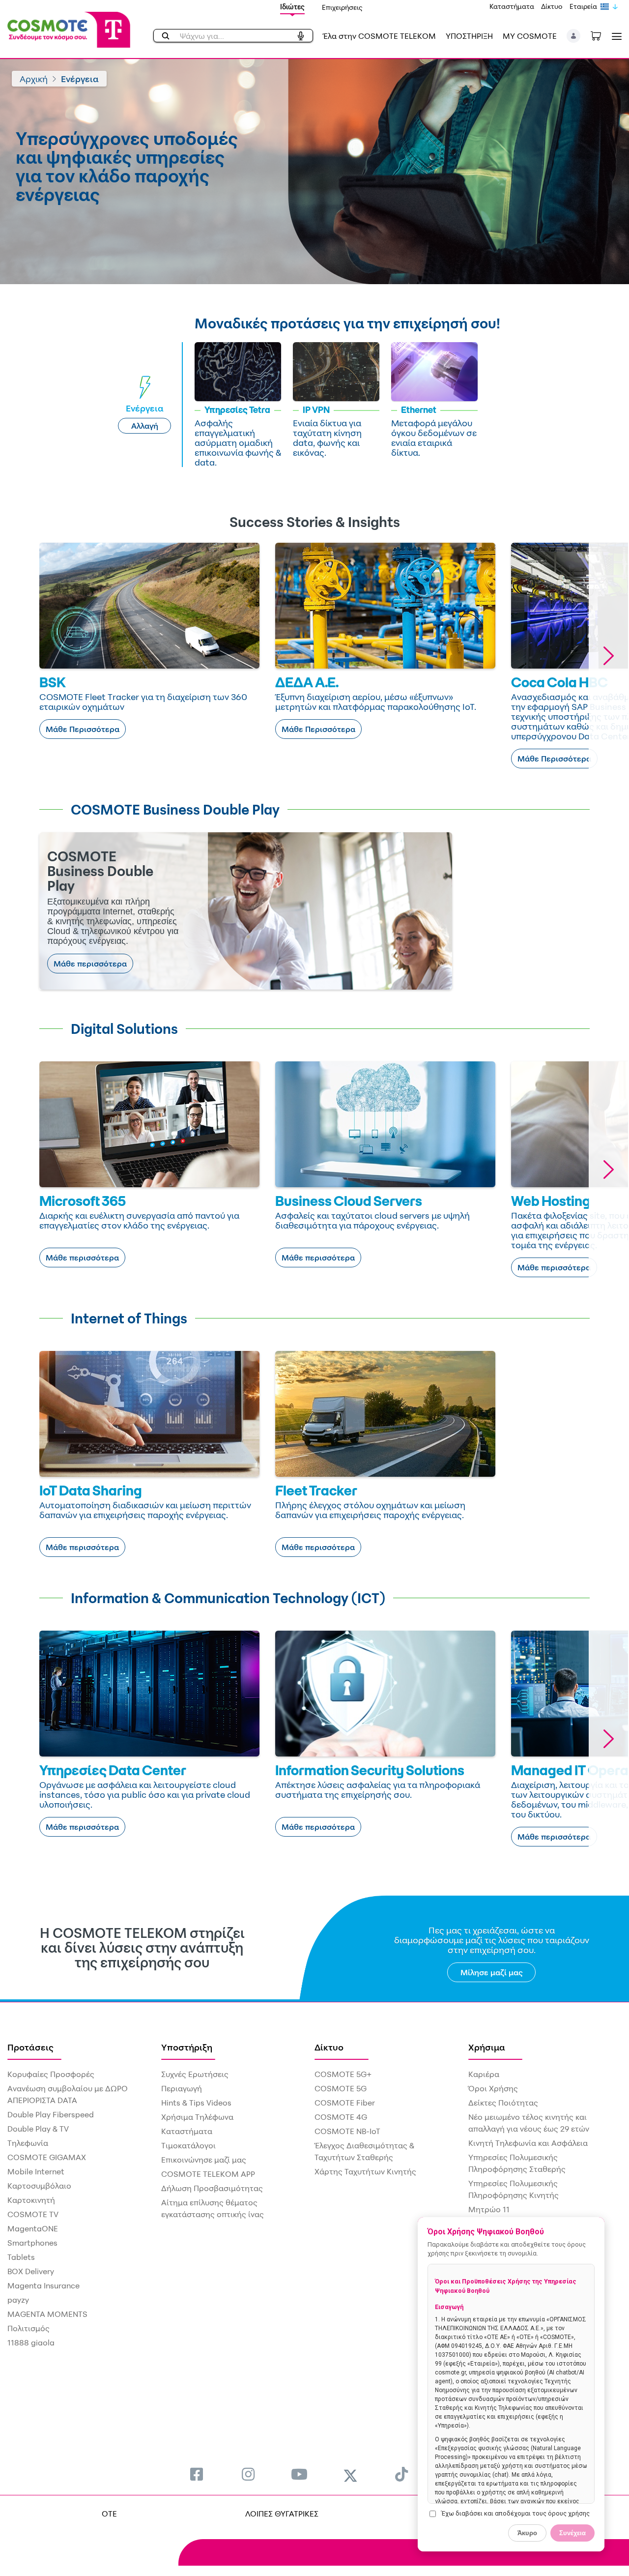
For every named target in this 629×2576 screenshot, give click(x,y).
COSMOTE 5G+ (343, 2074)
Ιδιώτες (292, 7)
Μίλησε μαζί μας (492, 1972)
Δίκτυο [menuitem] (329, 2047)
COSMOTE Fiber (345, 2103)
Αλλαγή (145, 426)
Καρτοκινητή (31, 2200)
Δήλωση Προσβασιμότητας (212, 2188)
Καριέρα (484, 2074)
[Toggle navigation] (615, 36)
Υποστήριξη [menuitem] (187, 2047)
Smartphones (32, 2243)
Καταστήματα (512, 6)
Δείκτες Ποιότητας (503, 2103)
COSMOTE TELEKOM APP (208, 2174)
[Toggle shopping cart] (601, 35)
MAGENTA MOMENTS (47, 2314)
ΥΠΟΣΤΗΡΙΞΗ (469, 36)
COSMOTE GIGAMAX (47, 2157)
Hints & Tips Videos (196, 2103)
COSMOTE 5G (341, 2088)
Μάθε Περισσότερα (83, 729)
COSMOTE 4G (341, 2117)
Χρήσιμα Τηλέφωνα (197, 2117)
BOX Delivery (31, 2271)
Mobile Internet (36, 2171)
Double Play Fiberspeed (51, 2114)
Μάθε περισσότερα (90, 964)
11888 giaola (31, 2342)
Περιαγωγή (182, 2088)
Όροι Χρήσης (493, 2088)
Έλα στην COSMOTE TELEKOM (379, 36)
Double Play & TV (38, 2129)
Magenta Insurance (43, 2285)
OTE (109, 2514)
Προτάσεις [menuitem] (30, 2047)
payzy (18, 2300)
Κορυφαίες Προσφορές (51, 2074)
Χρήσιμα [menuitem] (487, 2047)
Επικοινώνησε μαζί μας (204, 2160)
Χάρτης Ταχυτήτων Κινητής (365, 2171)
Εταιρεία (583, 6)
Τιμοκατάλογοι (188, 2145)
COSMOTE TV (33, 2214)
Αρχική (34, 79)
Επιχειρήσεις (342, 7)
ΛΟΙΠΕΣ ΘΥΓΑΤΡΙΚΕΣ (282, 2514)
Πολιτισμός (29, 2328)
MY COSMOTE (530, 36)
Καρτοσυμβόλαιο (39, 2186)
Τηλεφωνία (28, 2143)
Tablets (21, 2257)
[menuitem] (197, 2474)
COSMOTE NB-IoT (347, 2131)
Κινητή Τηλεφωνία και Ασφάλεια (528, 2143)
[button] (574, 36)
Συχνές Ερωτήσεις (195, 2074)
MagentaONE (33, 2228)
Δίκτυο (552, 6)
